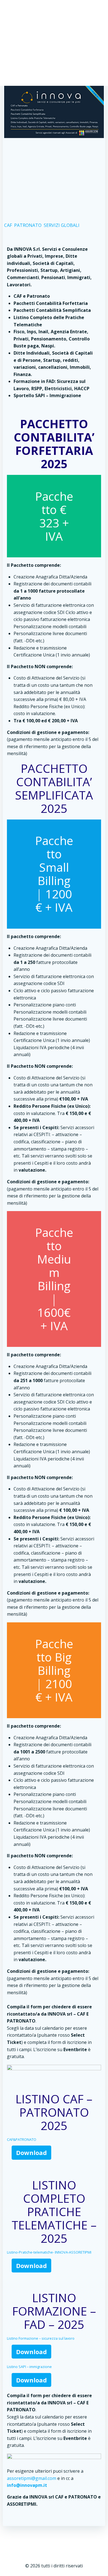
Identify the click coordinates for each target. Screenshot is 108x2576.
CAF (8, 225)
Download (31, 2152)
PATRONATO (28, 225)
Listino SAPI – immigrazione (29, 2367)
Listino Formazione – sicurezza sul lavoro (41, 2338)
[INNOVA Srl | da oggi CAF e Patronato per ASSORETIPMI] (54, 111)
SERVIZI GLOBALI (62, 225)
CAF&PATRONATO (22, 2139)
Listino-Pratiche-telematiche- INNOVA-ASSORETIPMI (49, 2252)
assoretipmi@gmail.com (32, 2478)
